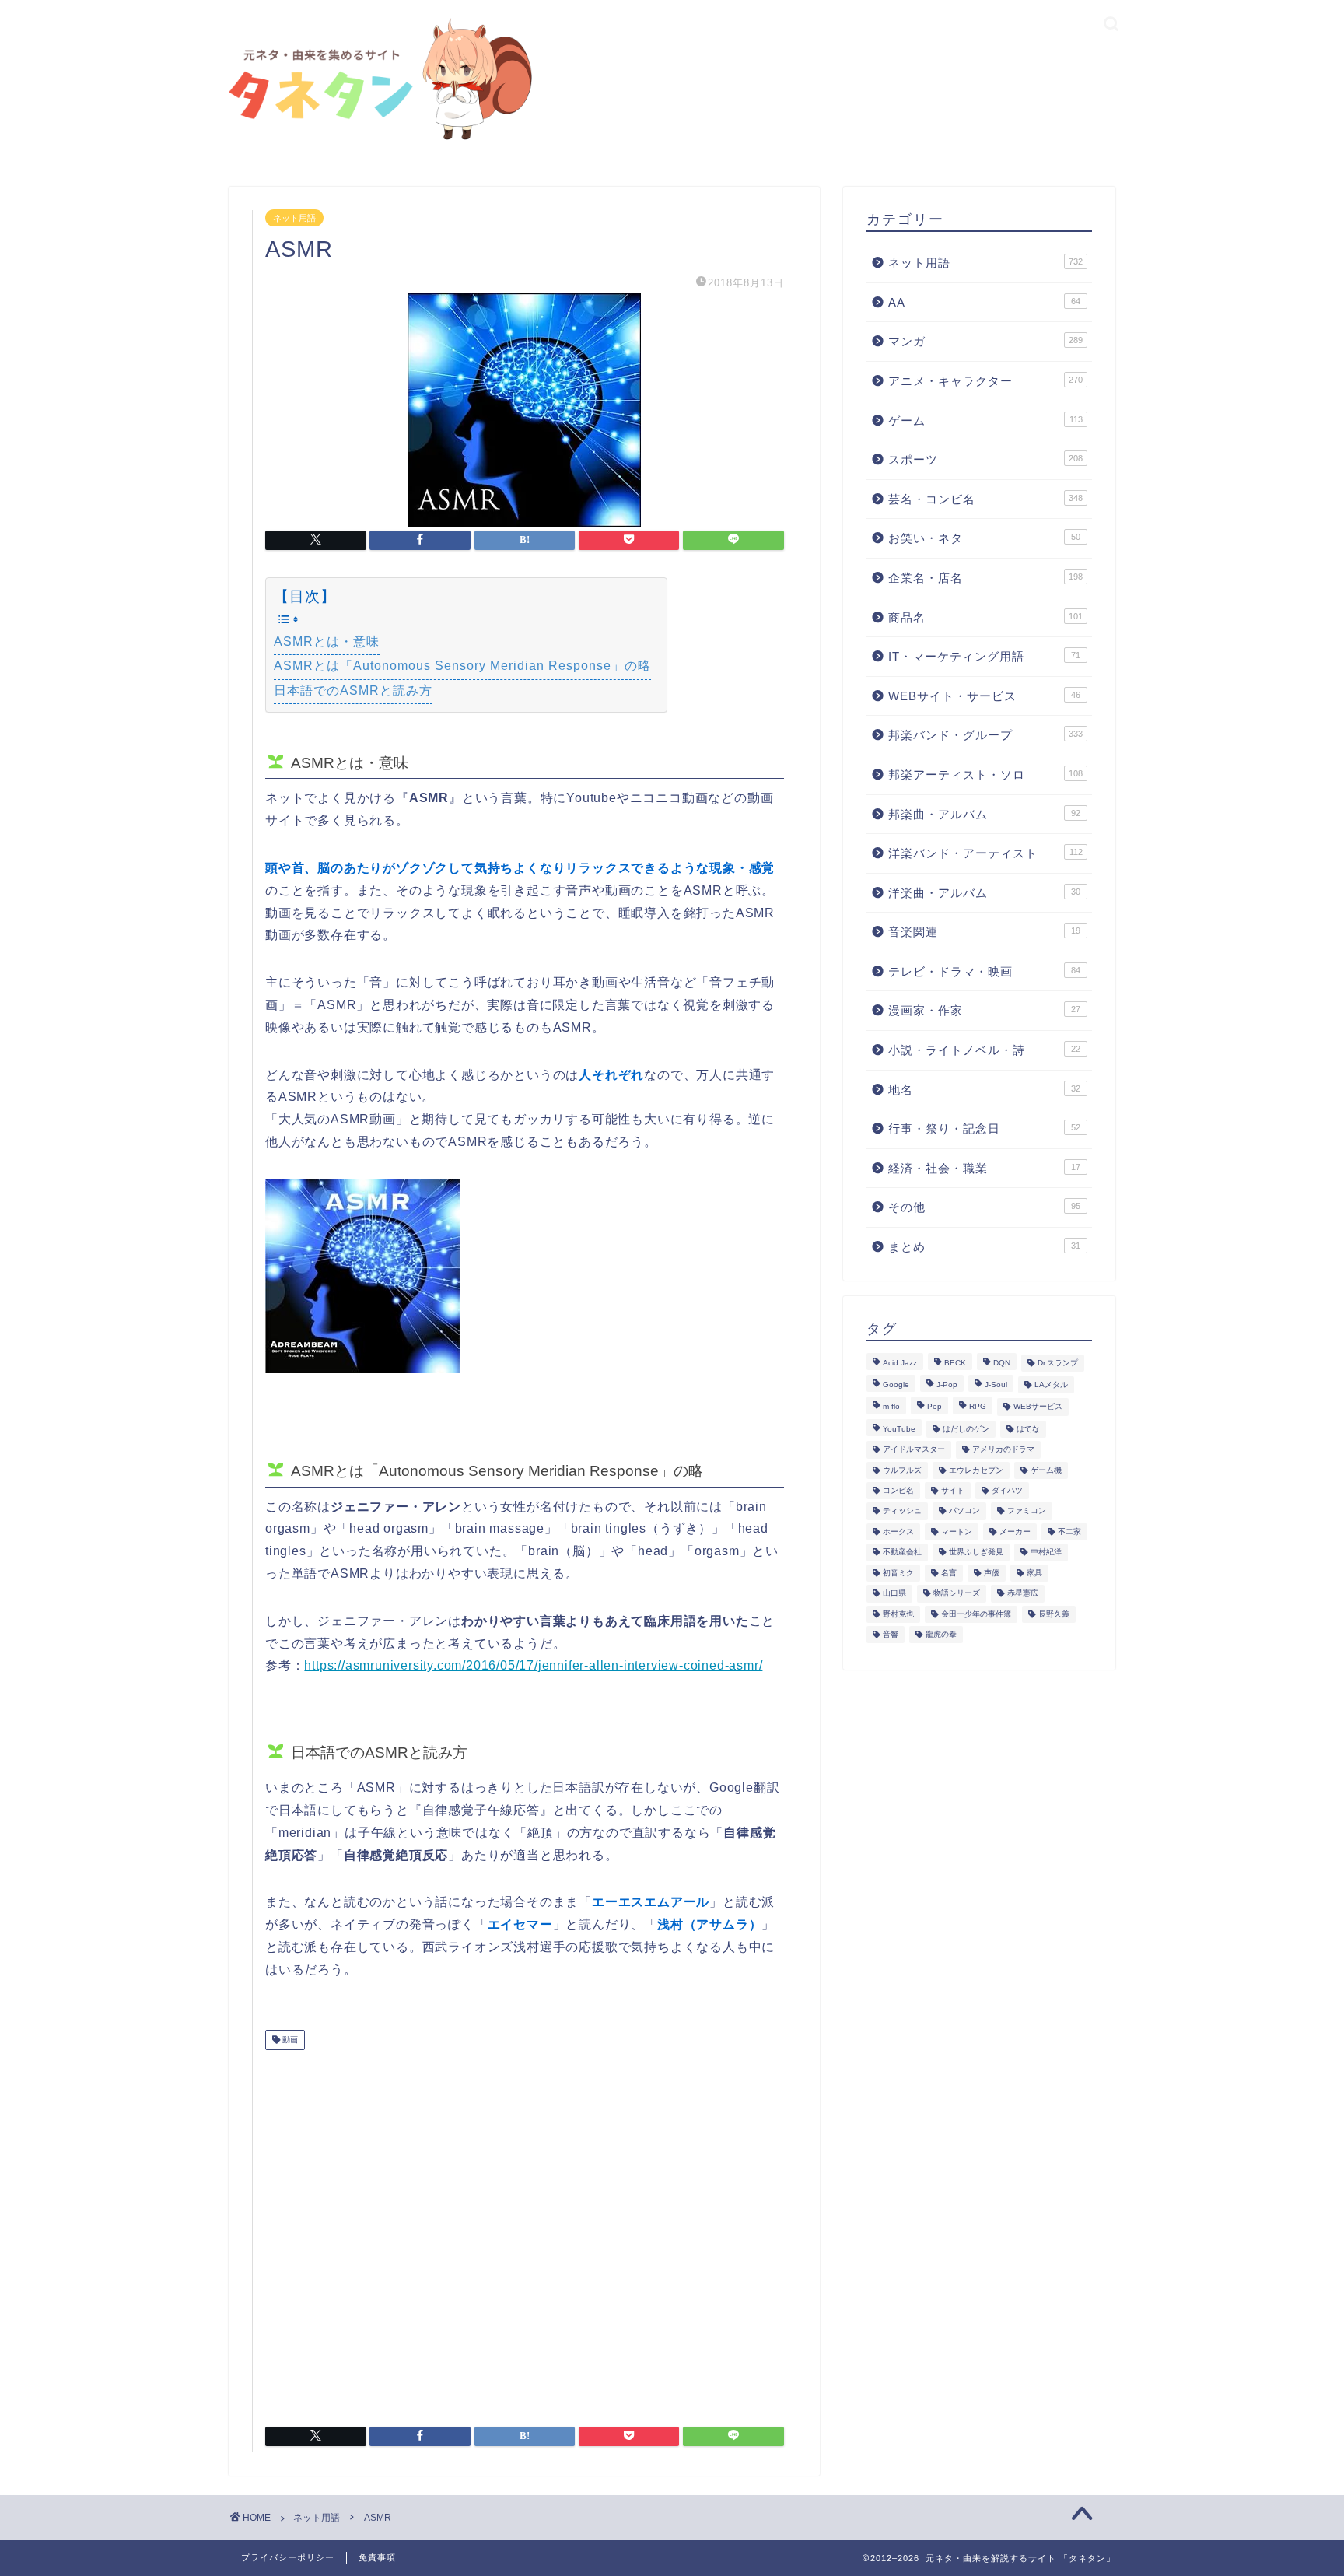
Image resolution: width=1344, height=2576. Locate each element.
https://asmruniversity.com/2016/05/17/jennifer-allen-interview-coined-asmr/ (533, 1665)
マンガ (985, 341)
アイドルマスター (914, 1450)
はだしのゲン (966, 1429)
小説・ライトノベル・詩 (984, 1050)
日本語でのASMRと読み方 (353, 690)
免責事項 (377, 2557)
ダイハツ (1007, 1490)
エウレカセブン (976, 1470)
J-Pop (947, 1384)
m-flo (891, 1407)
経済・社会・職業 (984, 1168)
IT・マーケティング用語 (984, 656)
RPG (978, 1407)
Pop (934, 1407)
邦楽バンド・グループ (985, 735)
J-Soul (996, 1384)
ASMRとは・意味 (327, 641)
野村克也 (898, 1614)
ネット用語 (294, 218)
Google (896, 1384)
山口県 (894, 1594)
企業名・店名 (985, 578)
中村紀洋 (1046, 1553)
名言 (949, 1573)
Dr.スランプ (1058, 1363)
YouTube (899, 1429)
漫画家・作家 (984, 1010)
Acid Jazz (900, 1363)
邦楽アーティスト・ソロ (985, 775)
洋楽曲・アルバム (984, 893)
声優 (992, 1573)
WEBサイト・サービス (984, 696)
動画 (289, 2040)
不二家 (1069, 1532)
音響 (891, 1634)
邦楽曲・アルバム (984, 814)
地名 (984, 1090)
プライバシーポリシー (288, 2557)
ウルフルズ (902, 1470)
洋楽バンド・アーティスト (985, 853)
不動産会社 (902, 1553)
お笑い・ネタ (984, 538)
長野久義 (1054, 1614)
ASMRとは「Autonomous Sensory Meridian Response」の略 (462, 666)
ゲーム (985, 421)
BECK (955, 1363)
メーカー (1015, 1532)
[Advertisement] (525, 2232)
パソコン (964, 1511)
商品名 (985, 617)
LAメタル (1051, 1384)
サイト (953, 1490)
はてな (1028, 1429)
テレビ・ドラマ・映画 (984, 971)
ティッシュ (902, 1511)
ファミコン (1027, 1511)
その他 (984, 1207)
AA (984, 302)
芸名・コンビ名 (985, 499)
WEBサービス (1038, 1407)
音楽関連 (984, 932)
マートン (957, 1532)
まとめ (984, 1247)
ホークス (898, 1532)
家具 (1034, 1573)
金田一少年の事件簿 (976, 1614)
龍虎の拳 (941, 1634)
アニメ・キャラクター (985, 381)
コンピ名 (898, 1490)
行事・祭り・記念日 (984, 1129)
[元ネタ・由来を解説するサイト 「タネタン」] (376, 141)
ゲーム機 (1046, 1470)
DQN (1002, 1363)
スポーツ (985, 459)
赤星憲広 (1023, 1594)
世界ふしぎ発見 (976, 1553)
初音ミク (898, 1573)
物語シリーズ (957, 1594)
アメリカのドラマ (1003, 1450)
